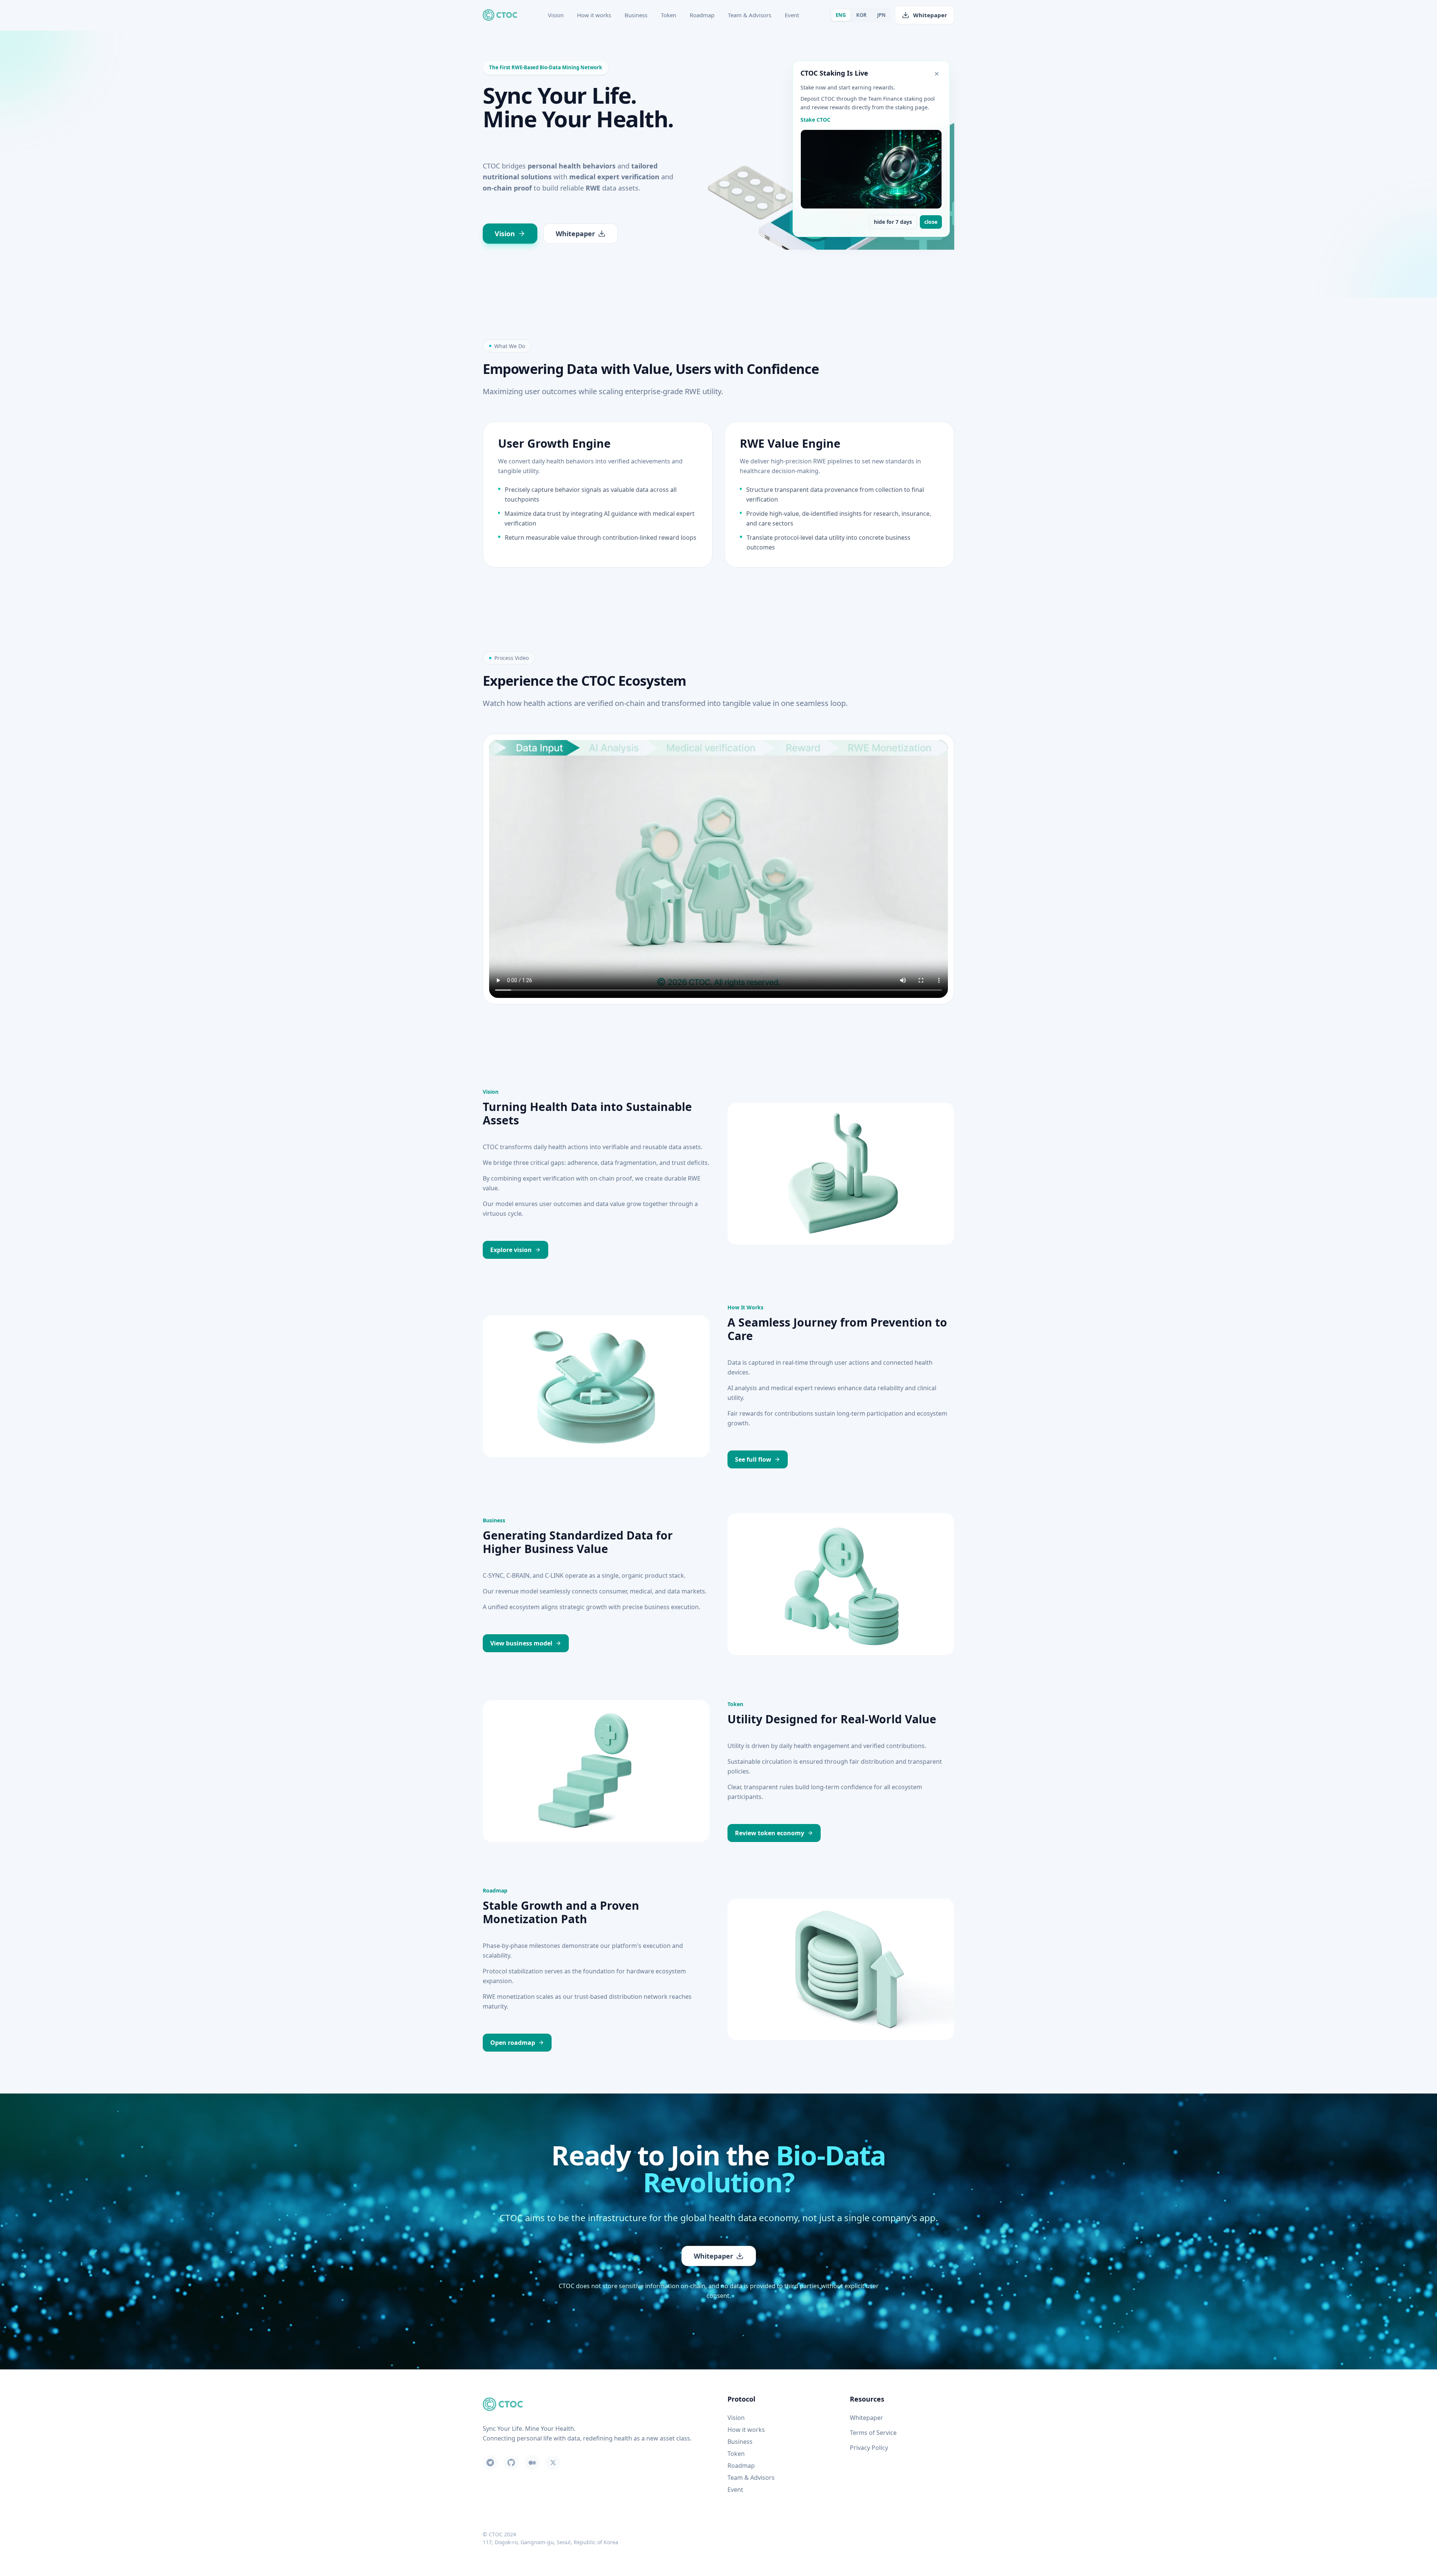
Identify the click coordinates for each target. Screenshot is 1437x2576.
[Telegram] (490, 2463)
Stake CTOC (815, 120)
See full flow (753, 1459)
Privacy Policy (869, 2448)
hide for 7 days (893, 222)
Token (669, 15)
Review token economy (770, 1833)
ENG (841, 15)
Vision (556, 15)
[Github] (511, 2463)
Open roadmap (513, 2043)
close (931, 222)
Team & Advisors (750, 15)
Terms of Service (873, 2433)
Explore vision (511, 1250)
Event (792, 15)
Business (636, 15)
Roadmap (702, 15)
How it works (594, 15)
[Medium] (532, 2463)
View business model (521, 1643)
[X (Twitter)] (553, 2463)
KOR (861, 15)
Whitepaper (930, 15)
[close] (937, 74)
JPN (881, 15)
